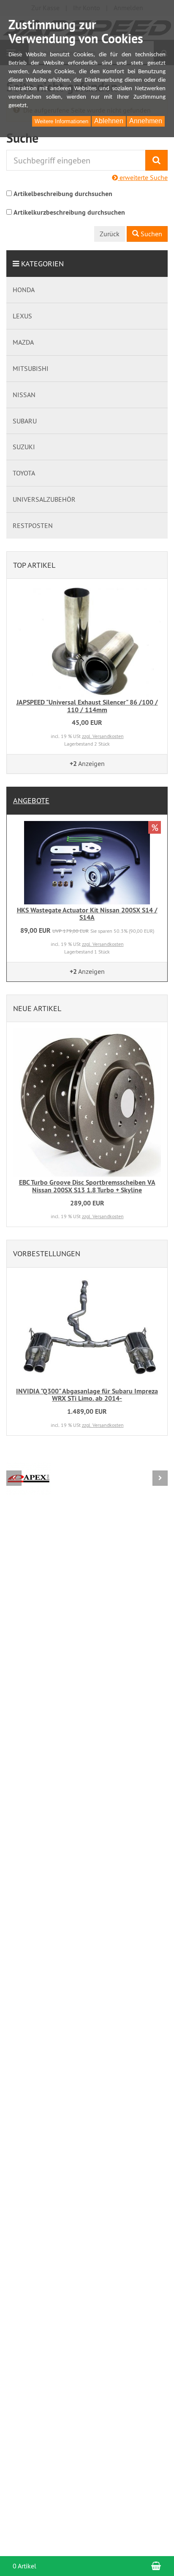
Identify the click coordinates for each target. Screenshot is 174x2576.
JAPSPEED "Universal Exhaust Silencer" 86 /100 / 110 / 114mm (87, 706)
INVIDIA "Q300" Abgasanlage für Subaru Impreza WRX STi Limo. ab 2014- (87, 1395)
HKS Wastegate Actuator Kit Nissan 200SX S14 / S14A (87, 914)
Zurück (110, 234)
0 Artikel (24, 2566)
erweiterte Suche (143, 177)
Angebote (31, 800)
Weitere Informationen (61, 121)
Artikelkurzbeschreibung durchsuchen (69, 212)
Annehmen (146, 121)
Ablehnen (109, 121)
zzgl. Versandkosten (103, 736)
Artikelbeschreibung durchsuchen (63, 194)
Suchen (151, 234)
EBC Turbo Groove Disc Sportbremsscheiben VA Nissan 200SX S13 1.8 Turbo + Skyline (87, 1186)
